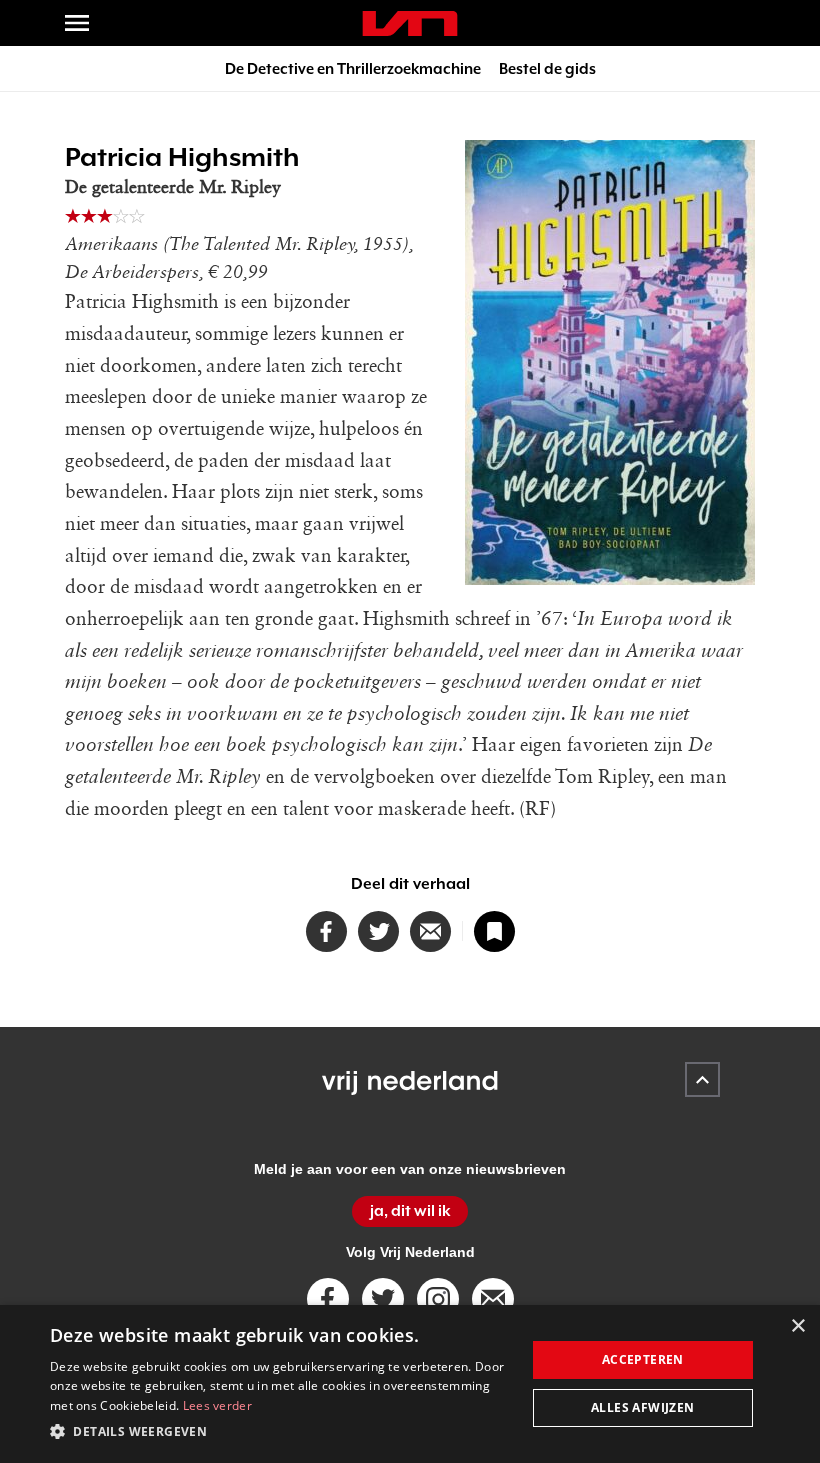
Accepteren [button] (643, 1359)
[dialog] (410, 1384)
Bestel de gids (547, 68)
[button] (281, 1432)
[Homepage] (410, 23)
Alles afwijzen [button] (643, 1407)
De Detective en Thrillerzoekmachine (353, 68)
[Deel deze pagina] (430, 931)
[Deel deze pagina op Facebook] (326, 931)
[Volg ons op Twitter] (383, 1299)
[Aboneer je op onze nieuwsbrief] (493, 1299)
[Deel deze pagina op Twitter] (378, 931)
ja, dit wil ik (410, 1211)
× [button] (797, 1326)
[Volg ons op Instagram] (438, 1299)
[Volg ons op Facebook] (328, 1299)
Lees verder (217, 1405)
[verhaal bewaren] (494, 931)
